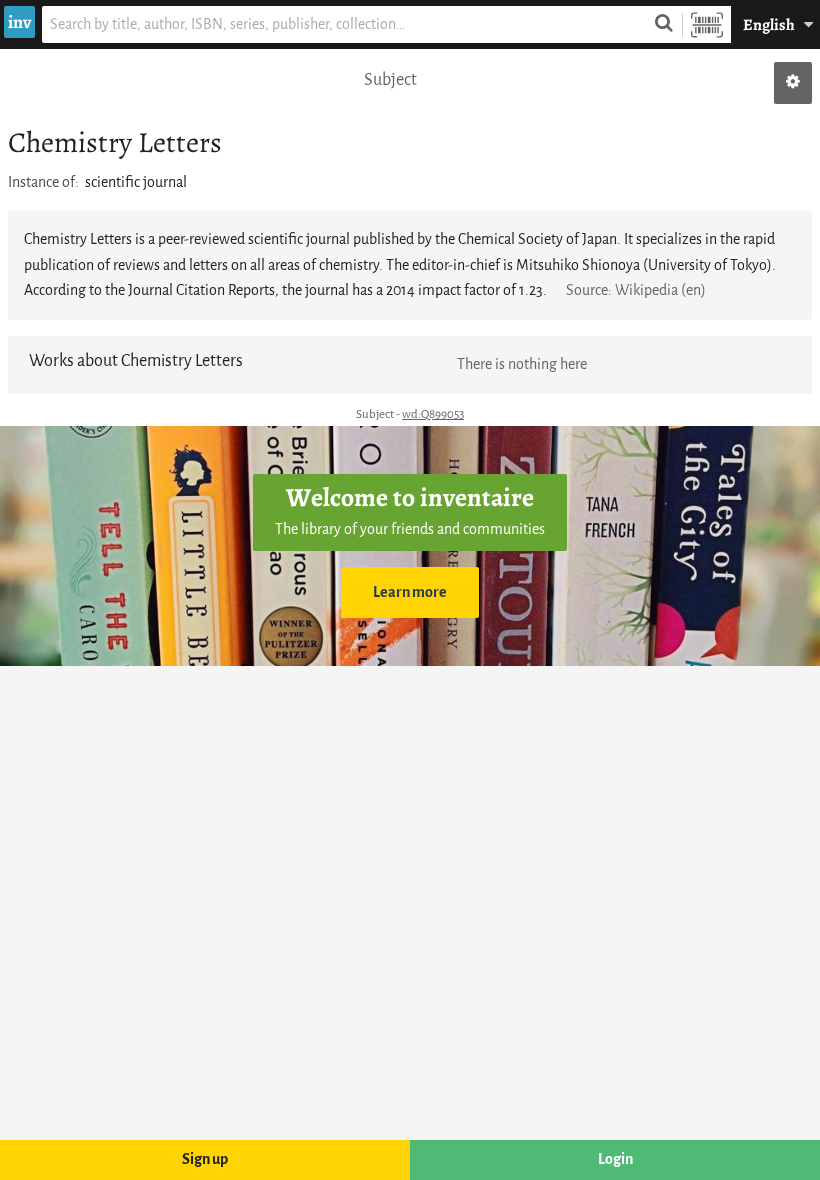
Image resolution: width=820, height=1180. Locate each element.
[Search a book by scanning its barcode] (707, 24)
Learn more (410, 592)
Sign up (205, 1159)
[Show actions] (793, 83)
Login (615, 1159)
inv (19, 22)
